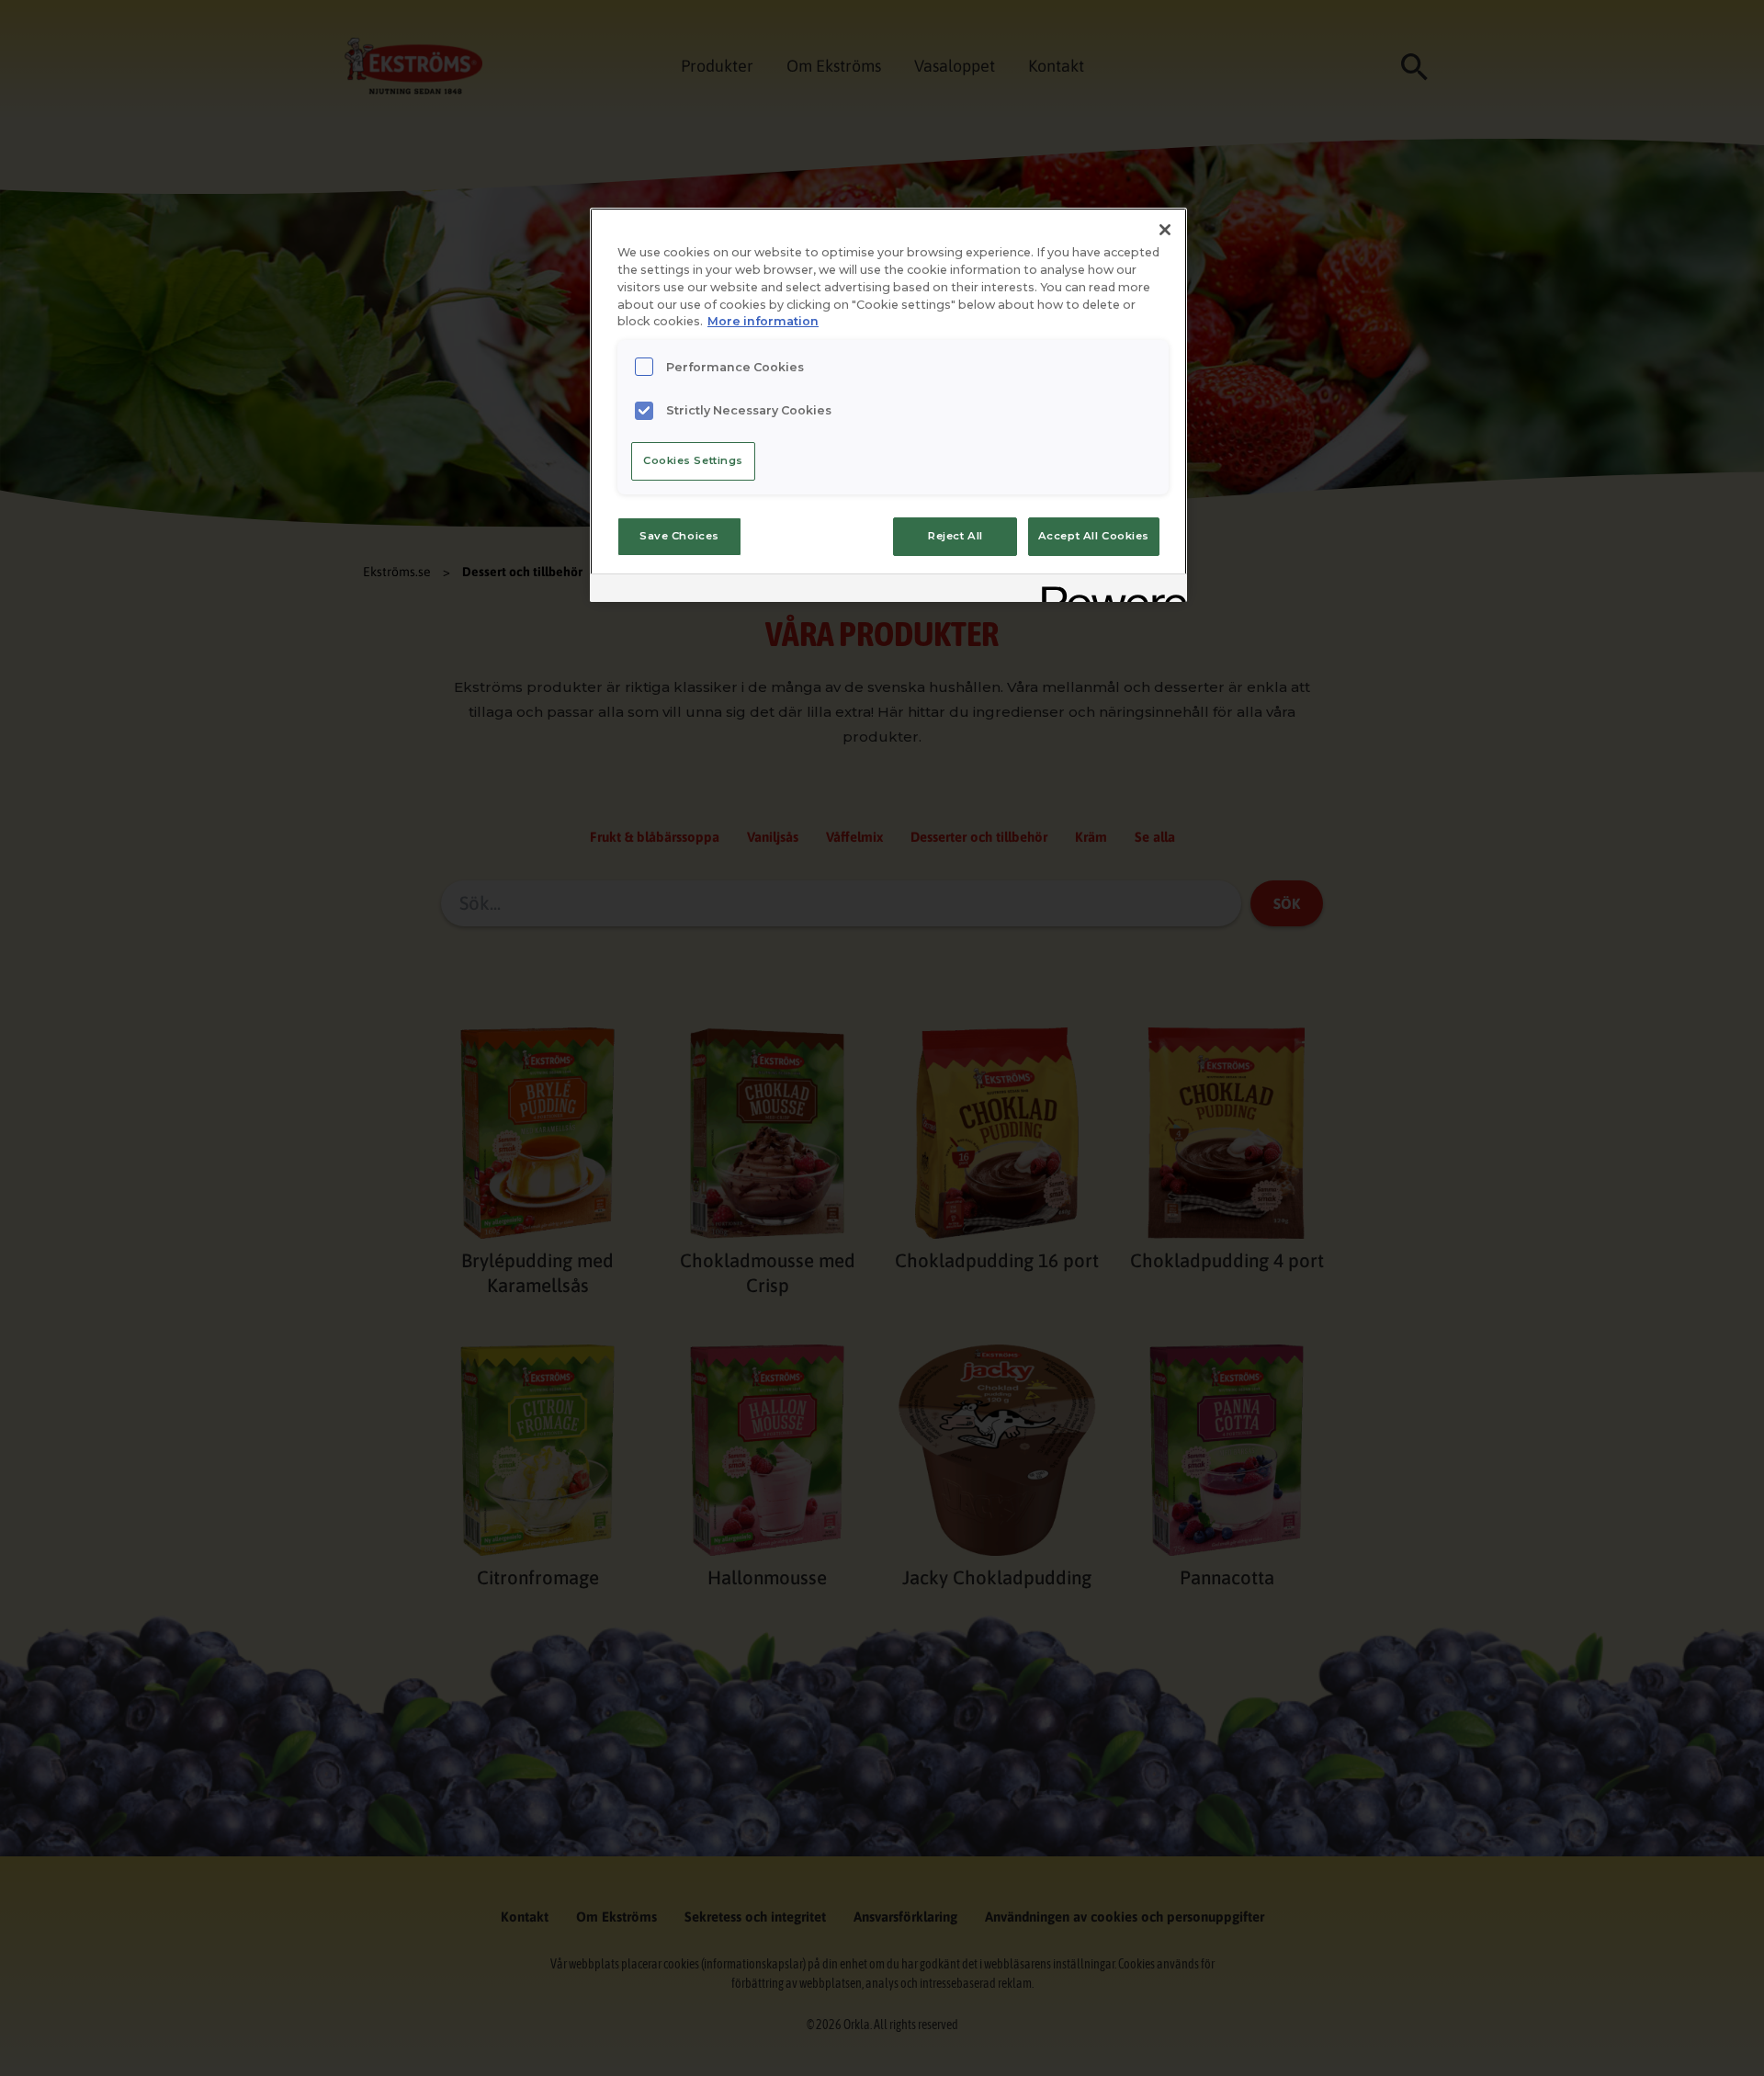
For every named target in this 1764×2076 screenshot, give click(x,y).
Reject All (955, 536)
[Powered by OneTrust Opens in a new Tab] (1108, 590)
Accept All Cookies (1094, 536)
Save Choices (679, 536)
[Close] (1165, 230)
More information (763, 321)
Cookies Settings (693, 460)
